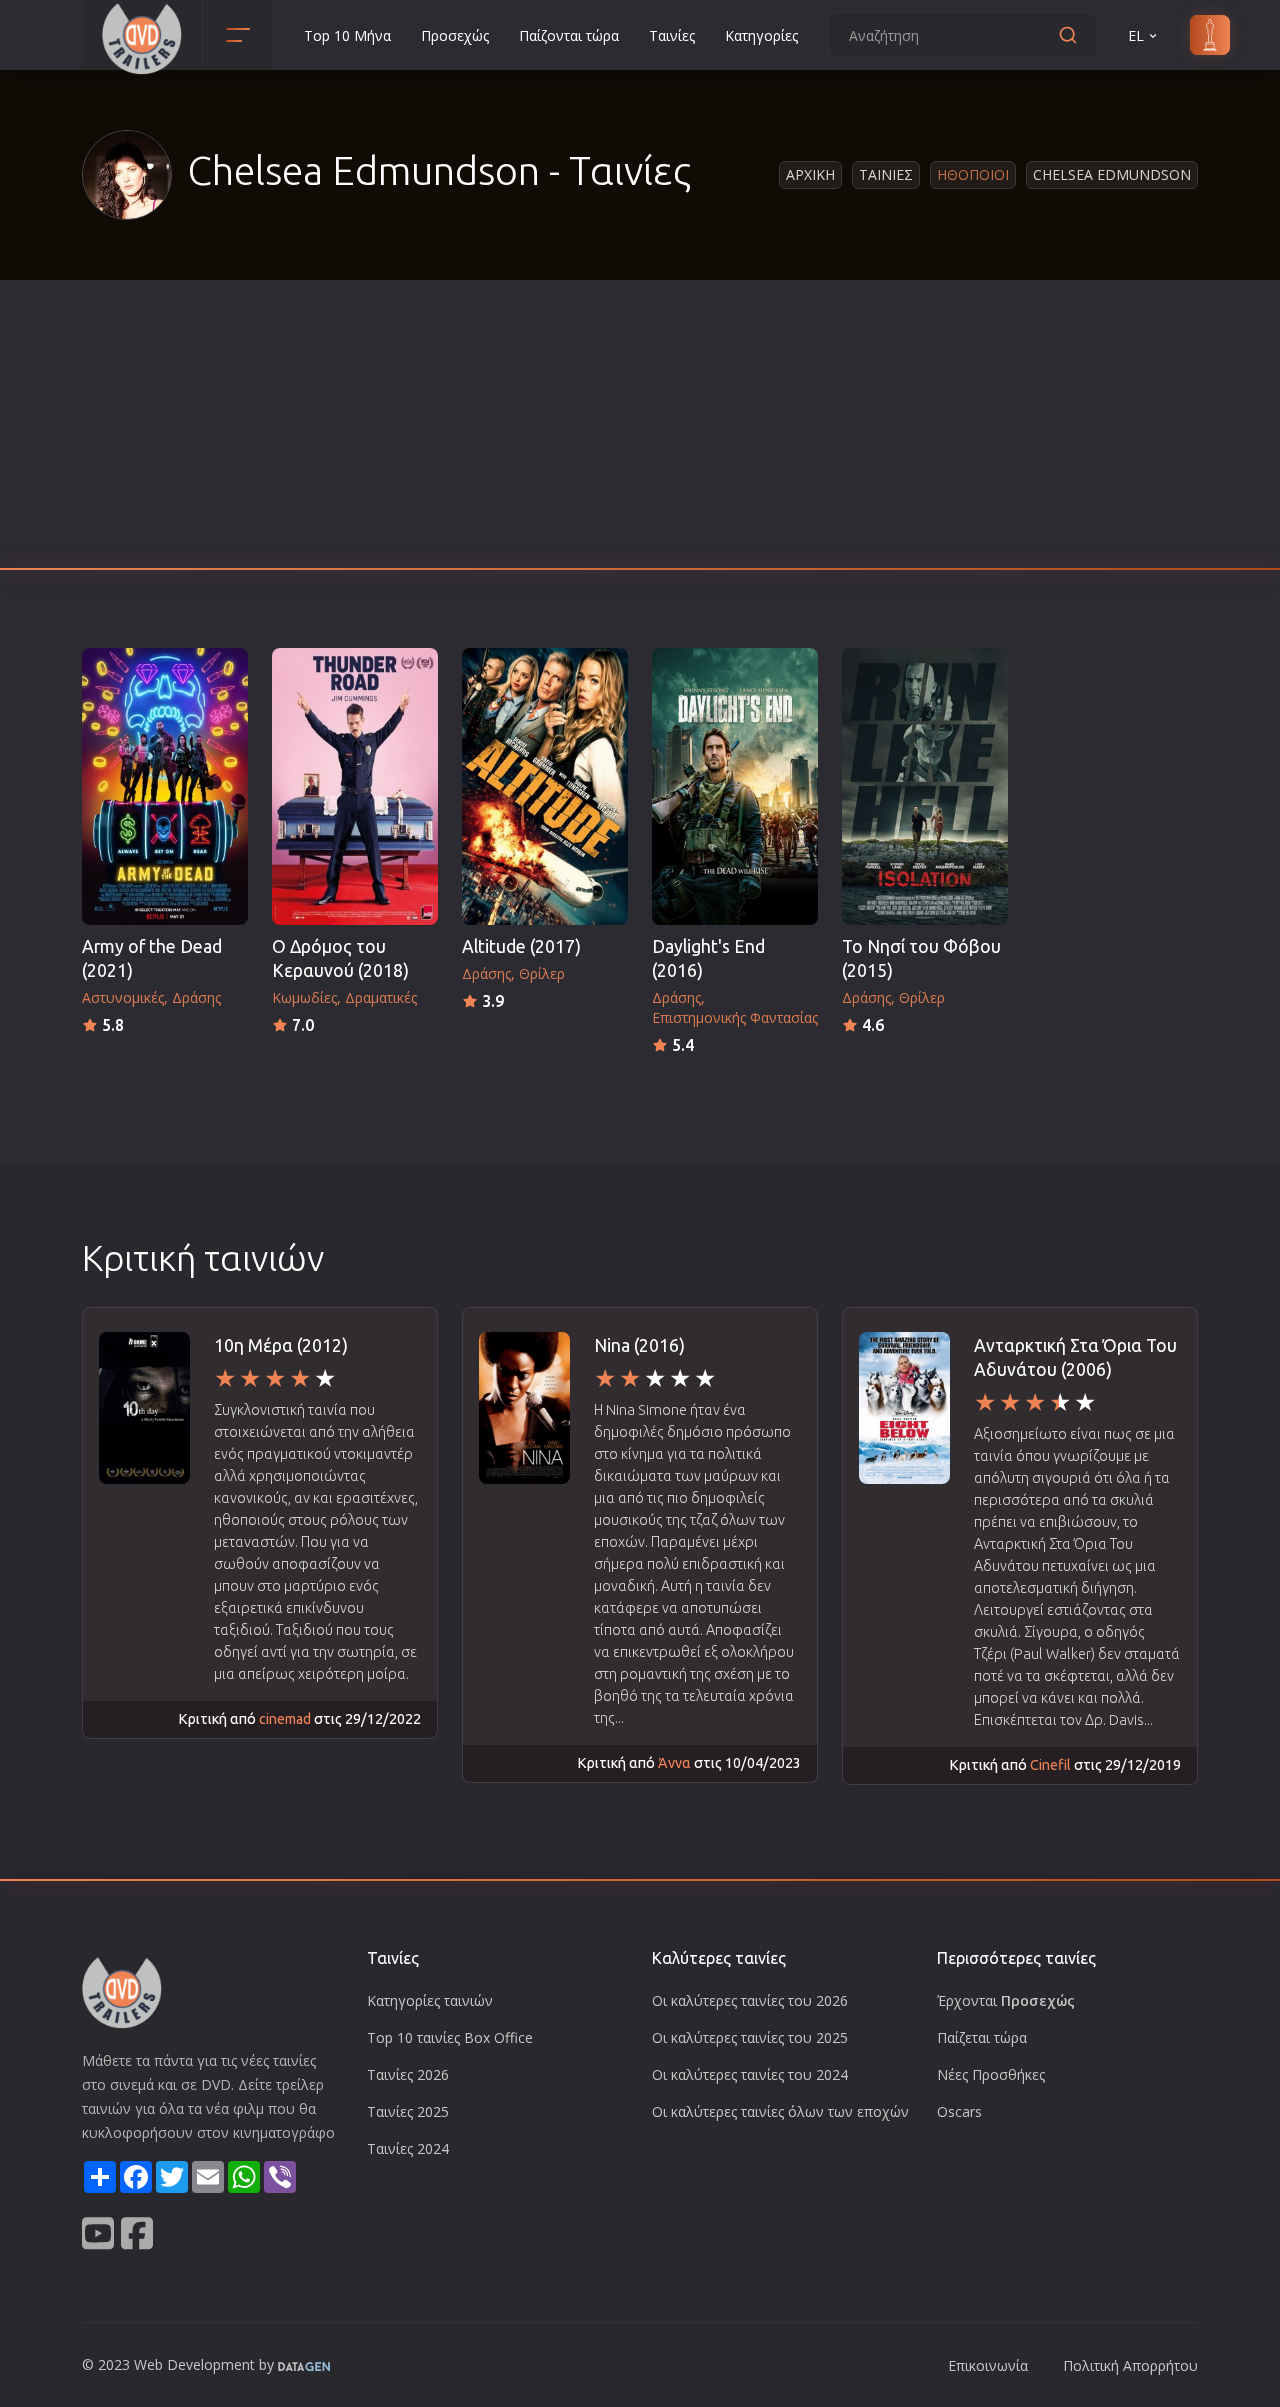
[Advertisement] (640, 430)
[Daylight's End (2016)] (735, 786)
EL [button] (1136, 35)
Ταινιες (886, 174)
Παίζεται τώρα (982, 2037)
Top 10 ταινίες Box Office (450, 2037)
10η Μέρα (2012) (281, 1345)
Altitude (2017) (521, 946)
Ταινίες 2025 (408, 2111)
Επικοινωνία (988, 2365)
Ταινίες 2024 (408, 2148)
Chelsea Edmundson (1112, 174)
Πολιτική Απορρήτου (1130, 2365)
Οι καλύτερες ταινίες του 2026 (750, 2000)
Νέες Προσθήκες (991, 2074)
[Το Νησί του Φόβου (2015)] (925, 786)
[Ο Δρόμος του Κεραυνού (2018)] (355, 786)
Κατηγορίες (761, 35)
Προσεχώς (455, 35)
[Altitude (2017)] (545, 786)
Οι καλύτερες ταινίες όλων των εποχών (780, 2111)
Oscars (959, 2111)
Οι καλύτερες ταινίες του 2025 (750, 2037)
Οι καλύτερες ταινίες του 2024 (750, 2074)
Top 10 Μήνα (347, 35)
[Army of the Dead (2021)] (165, 786)
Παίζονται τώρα (569, 35)
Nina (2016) (639, 1345)
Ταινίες (672, 35)
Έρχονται (1006, 2000)
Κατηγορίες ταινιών (430, 2000)
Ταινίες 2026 (408, 2074)
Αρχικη (810, 174)
